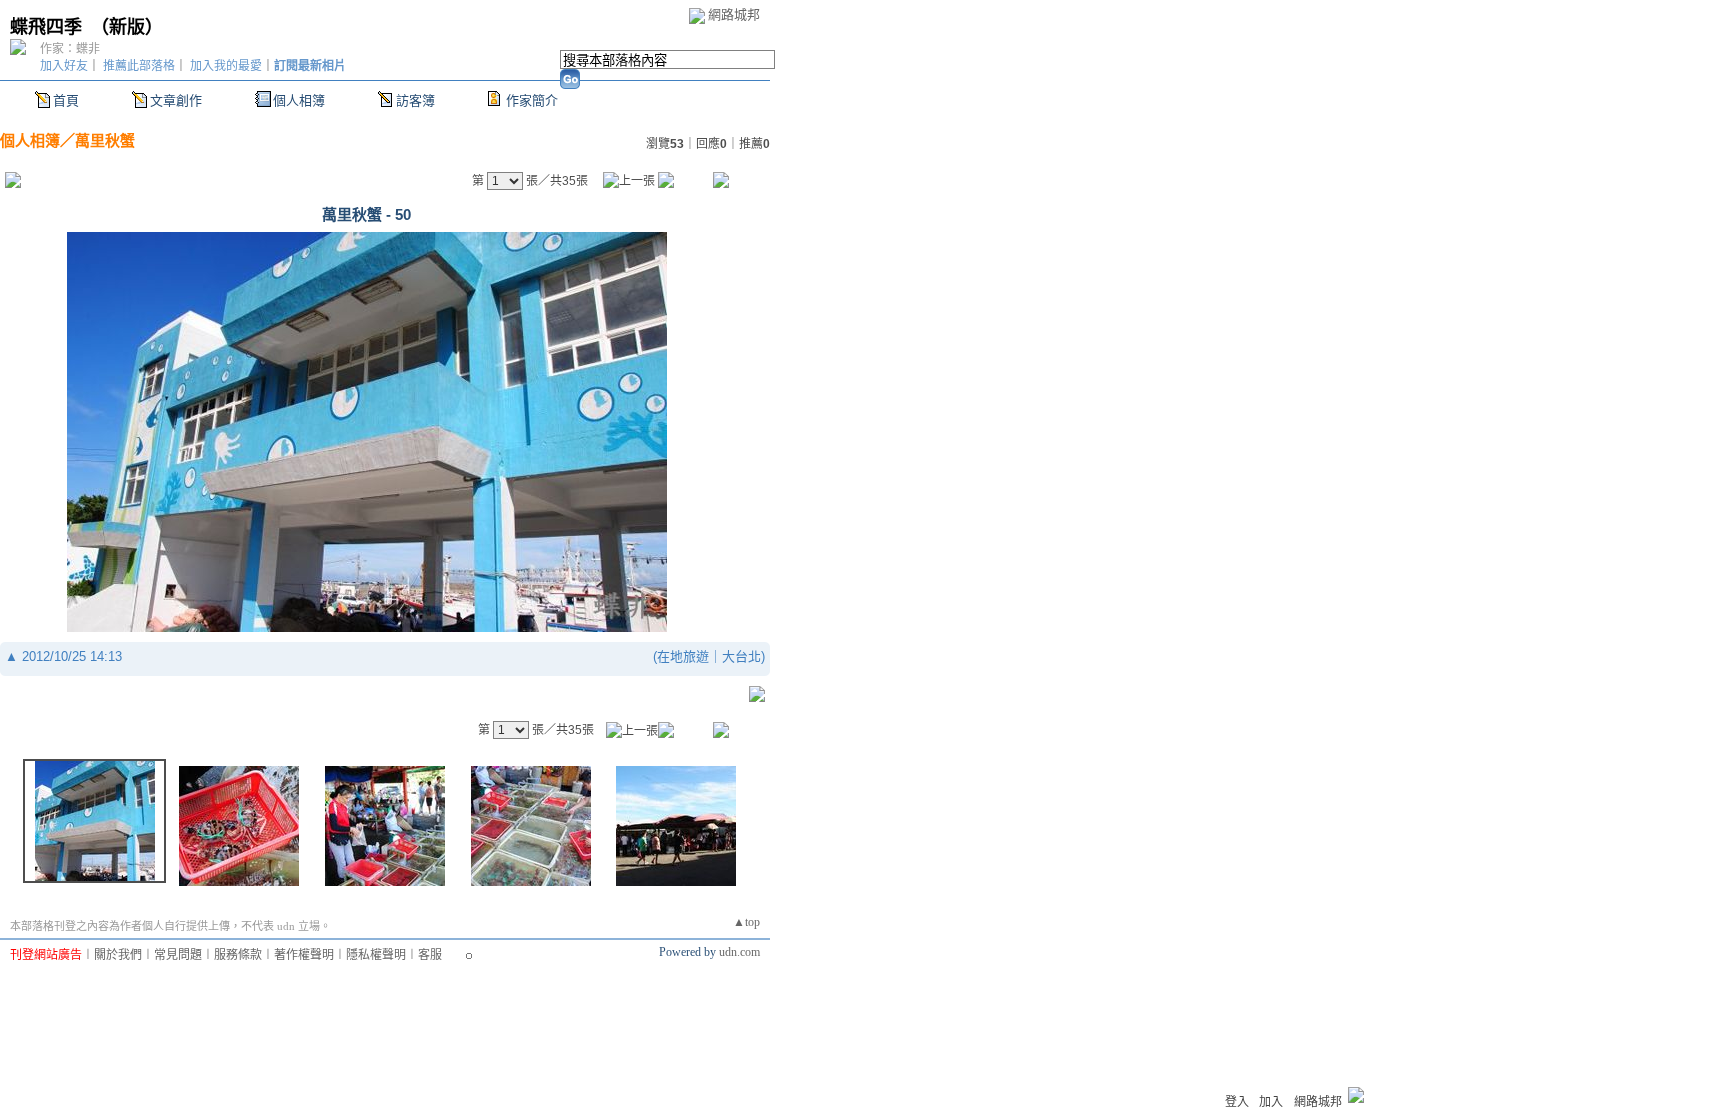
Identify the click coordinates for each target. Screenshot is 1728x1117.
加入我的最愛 (226, 66)
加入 (1271, 1102)
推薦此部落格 (139, 66)
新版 (127, 27)
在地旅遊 (683, 656)
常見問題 (178, 955)
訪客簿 (415, 100)
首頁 (66, 100)
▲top (746, 922)
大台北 (741, 656)
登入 (1237, 1102)
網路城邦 (734, 14)
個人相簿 (299, 100)
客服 (430, 955)
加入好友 (64, 66)
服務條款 (238, 955)
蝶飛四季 (46, 27)
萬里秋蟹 (105, 140)
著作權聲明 (304, 955)
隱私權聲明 (376, 955)
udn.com (739, 952)
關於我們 (118, 955)
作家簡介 (532, 100)
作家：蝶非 (70, 49)
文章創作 (176, 100)
